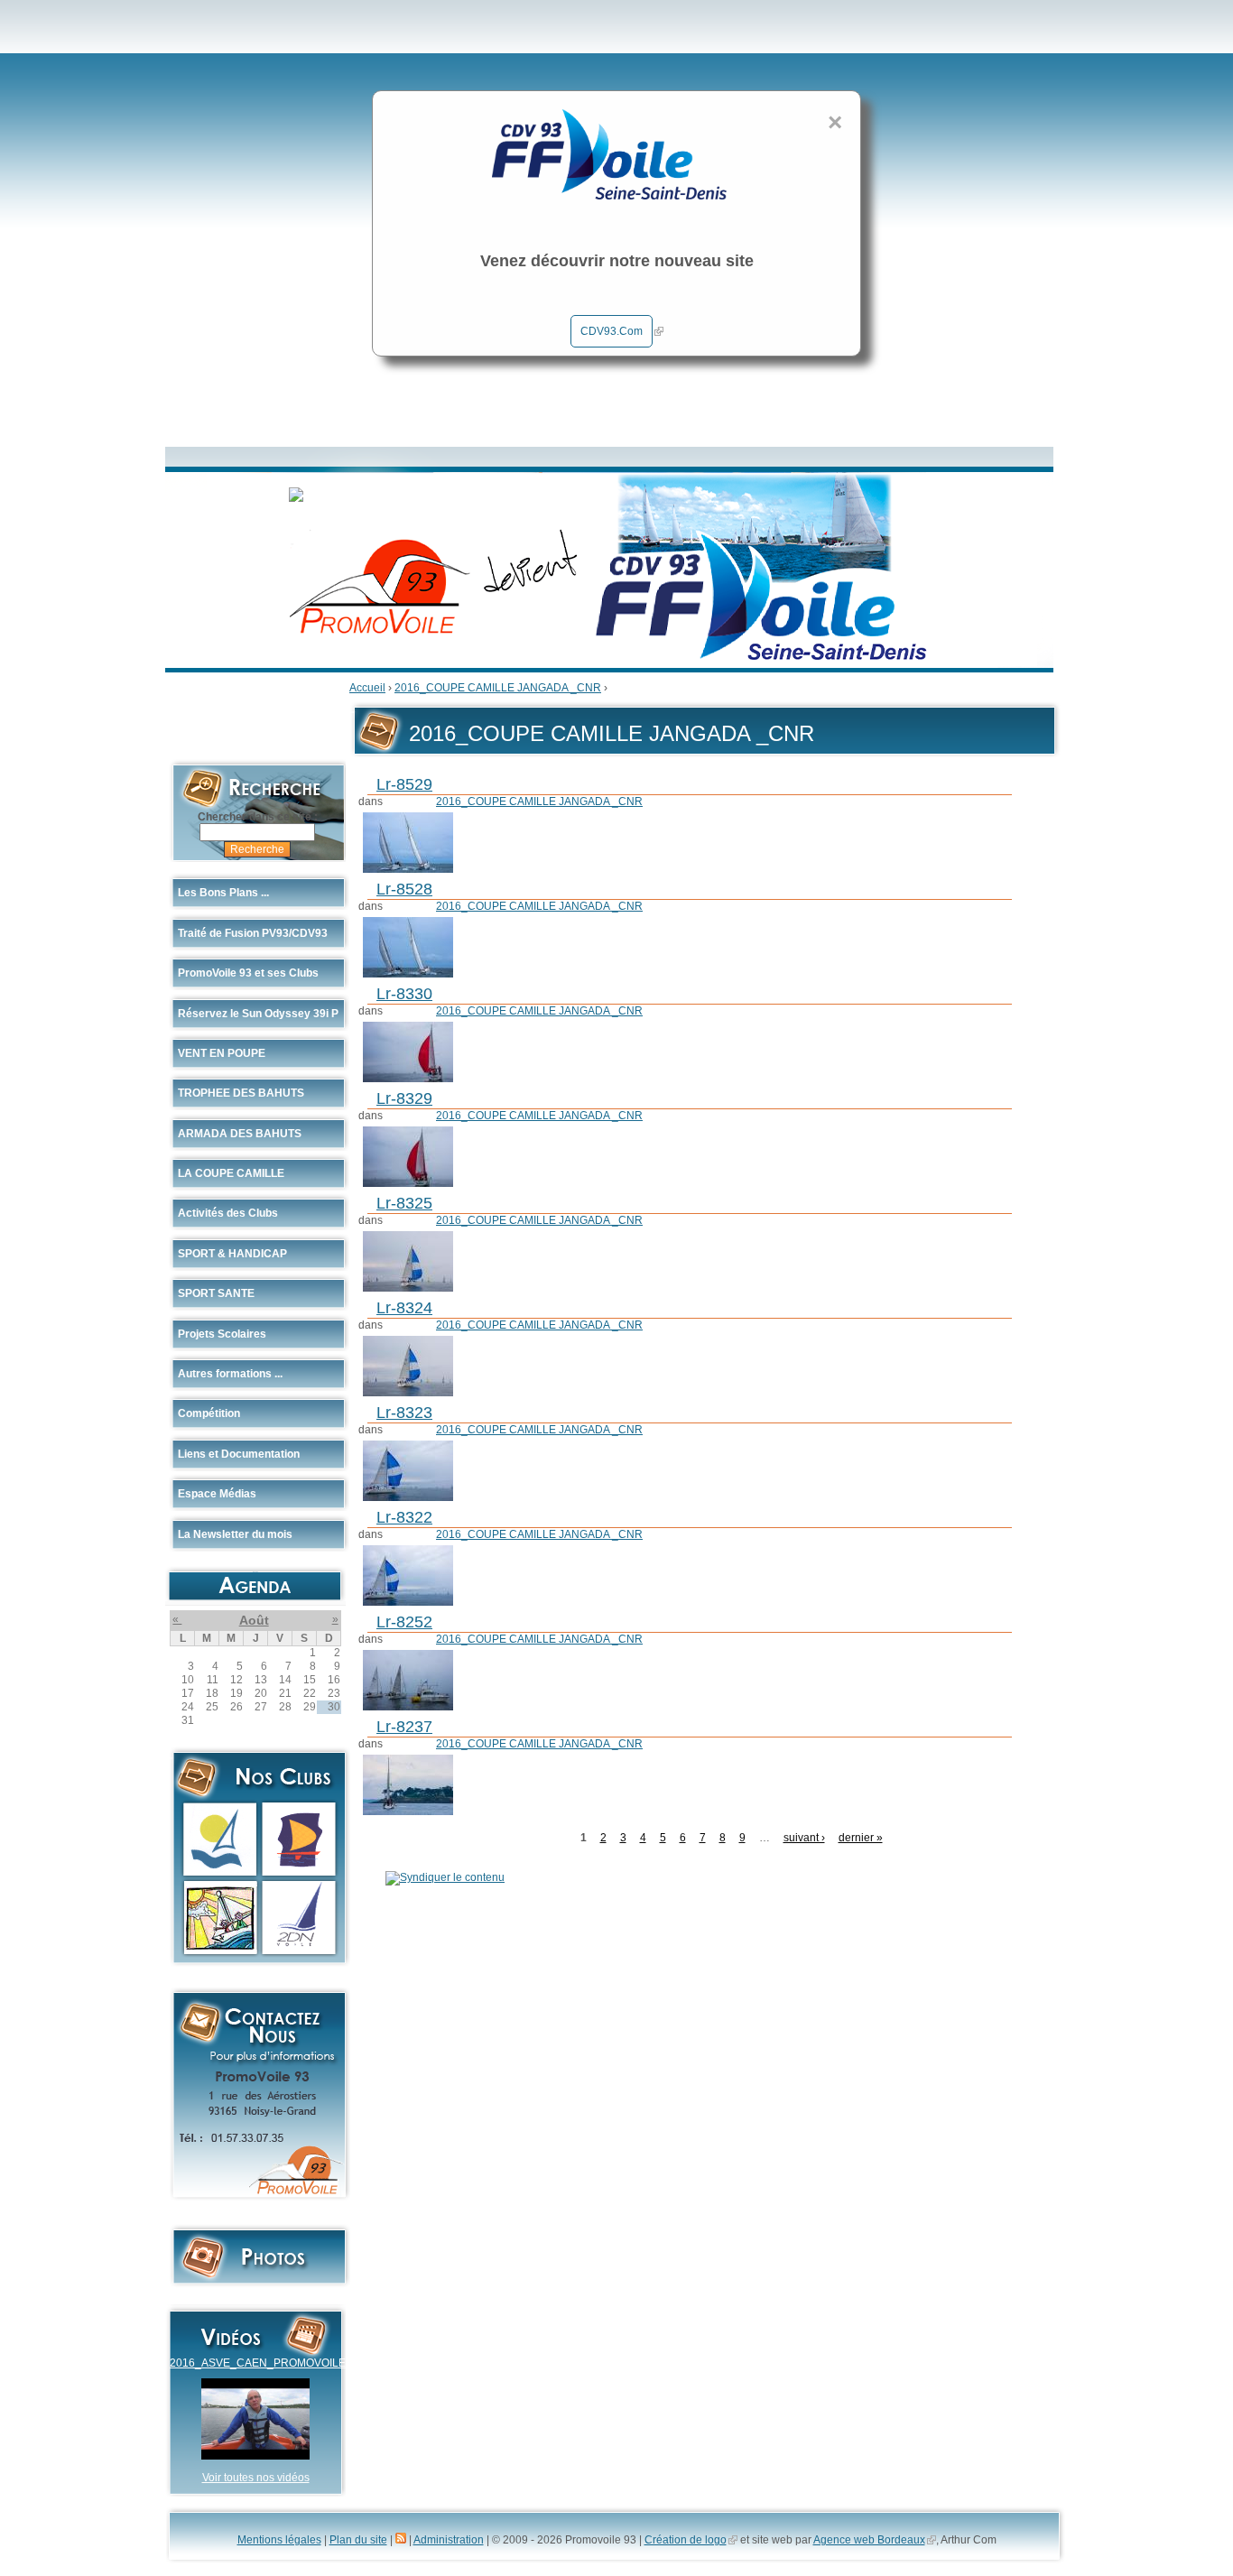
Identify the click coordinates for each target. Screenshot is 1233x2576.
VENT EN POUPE (222, 1053)
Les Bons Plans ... (223, 893)
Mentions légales (279, 2540)
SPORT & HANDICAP (232, 1254)
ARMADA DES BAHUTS (240, 1134)
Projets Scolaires (222, 1334)
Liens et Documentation (239, 1454)
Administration (449, 2540)
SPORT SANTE (216, 1293)
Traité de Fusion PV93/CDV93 (253, 933)
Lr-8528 (404, 889)
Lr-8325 (404, 1203)
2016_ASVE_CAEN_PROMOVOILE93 (264, 2363)
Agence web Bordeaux (869, 2540)
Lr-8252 (404, 1622)
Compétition (209, 1413)
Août (254, 1620)
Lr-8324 (404, 1308)
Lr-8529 (404, 784)
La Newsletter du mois (235, 1534)
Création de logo (686, 2540)
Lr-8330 (404, 994)
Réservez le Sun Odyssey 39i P (258, 1014)
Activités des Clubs (228, 1213)
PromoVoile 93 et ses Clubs (248, 973)
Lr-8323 (404, 1413)
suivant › (804, 1838)
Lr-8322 (404, 1517)
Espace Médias (217, 1494)
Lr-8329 (404, 1098)
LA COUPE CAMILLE (231, 1173)
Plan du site (358, 2540)
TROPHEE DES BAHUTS (241, 1093)
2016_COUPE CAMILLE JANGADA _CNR (498, 688)
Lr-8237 (404, 1727)
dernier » (861, 1838)
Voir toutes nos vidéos (256, 2478)
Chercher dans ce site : (258, 817)
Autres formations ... (230, 1374)
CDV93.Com (612, 331)
